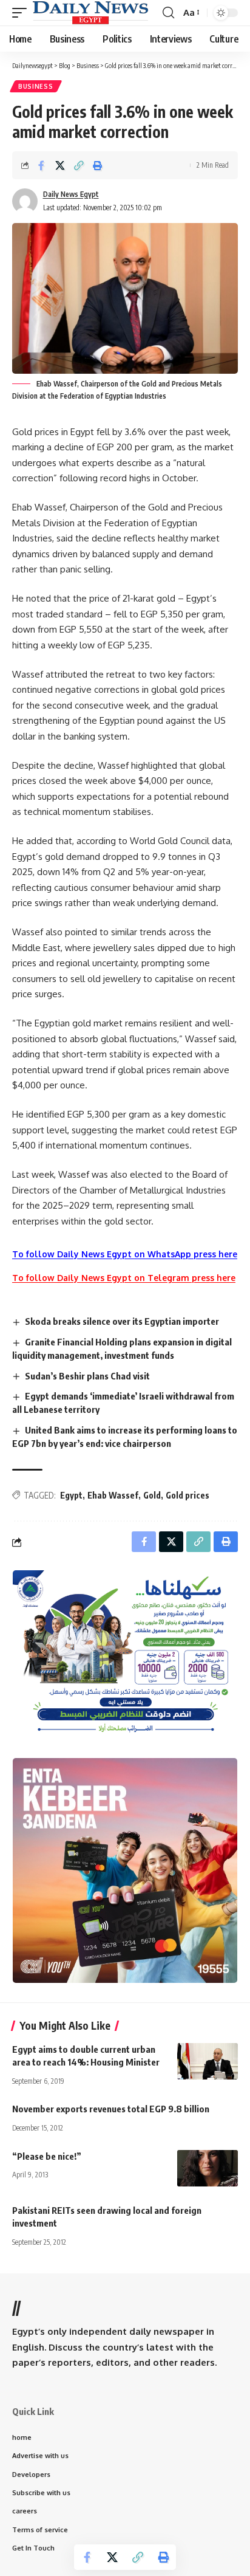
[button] (22, 13)
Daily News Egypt (71, 194)
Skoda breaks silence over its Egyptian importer (123, 1321)
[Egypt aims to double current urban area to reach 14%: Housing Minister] (208, 2061)
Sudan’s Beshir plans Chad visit (87, 1376)
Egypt (71, 1495)
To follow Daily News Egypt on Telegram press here (124, 1278)
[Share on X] (60, 165)
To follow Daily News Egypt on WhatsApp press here (125, 1254)
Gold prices (187, 1495)
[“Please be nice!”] (208, 2168)
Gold (152, 1495)
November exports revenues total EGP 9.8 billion (111, 2109)
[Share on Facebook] (41, 165)
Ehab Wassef (113, 1495)
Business (36, 86)
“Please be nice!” (47, 2156)
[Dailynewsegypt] (90, 13)
